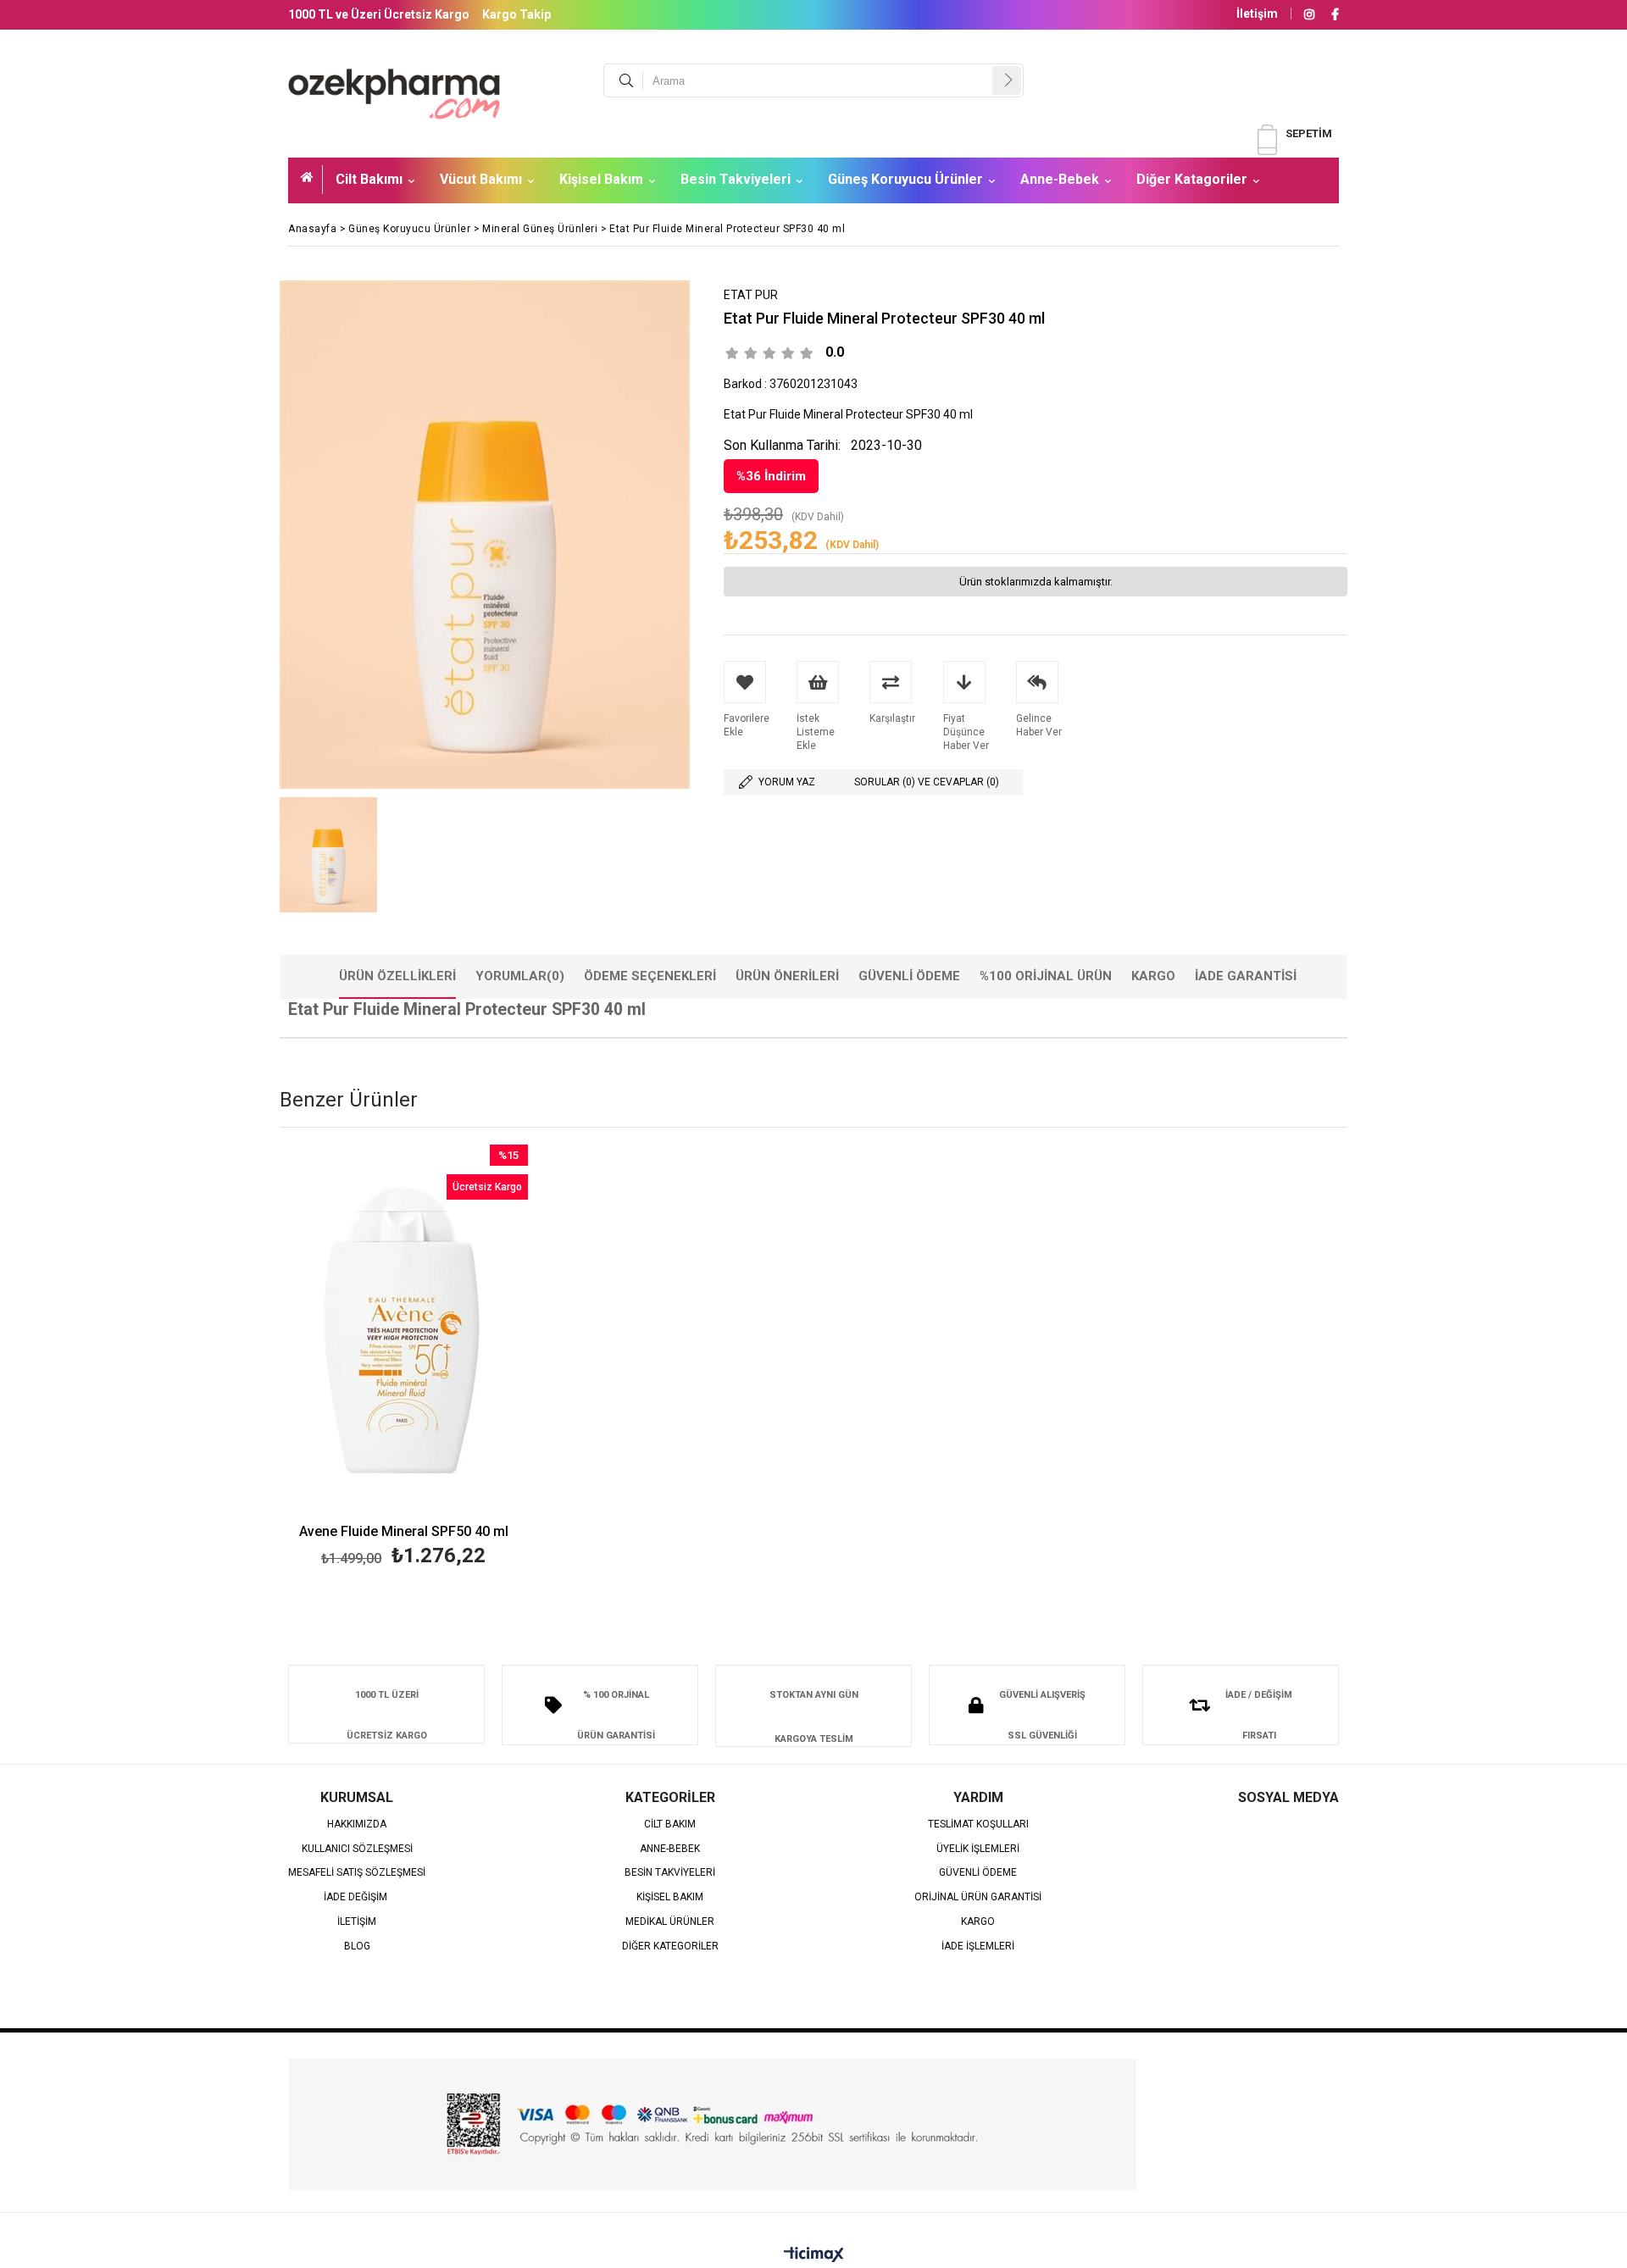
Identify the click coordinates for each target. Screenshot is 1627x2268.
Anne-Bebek (1060, 179)
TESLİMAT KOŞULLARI (978, 1824)
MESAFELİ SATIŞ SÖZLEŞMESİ (357, 1873)
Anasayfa (312, 180)
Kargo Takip (516, 14)
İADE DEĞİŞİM (357, 1897)
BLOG (357, 1946)
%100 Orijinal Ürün (1046, 976)
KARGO (978, 1922)
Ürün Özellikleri (397, 976)
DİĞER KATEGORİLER (670, 1946)
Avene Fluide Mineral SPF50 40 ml (404, 1532)
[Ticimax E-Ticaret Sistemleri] (814, 2255)
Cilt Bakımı (369, 179)
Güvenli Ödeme (909, 976)
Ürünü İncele (463, 1359)
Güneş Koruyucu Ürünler (905, 179)
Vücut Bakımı (481, 179)
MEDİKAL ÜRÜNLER (670, 1922)
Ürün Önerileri (787, 976)
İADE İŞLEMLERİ (978, 1946)
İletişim (1257, 14)
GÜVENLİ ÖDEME (978, 1873)
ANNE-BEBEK (670, 1849)
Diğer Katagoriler (1192, 179)
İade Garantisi (1246, 976)
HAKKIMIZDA (357, 1824)
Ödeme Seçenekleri (650, 976)
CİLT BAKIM (670, 1824)
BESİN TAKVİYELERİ (670, 1873)
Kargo (1153, 976)
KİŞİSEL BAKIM (670, 1897)
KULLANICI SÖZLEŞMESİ (357, 1849)
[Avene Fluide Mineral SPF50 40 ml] (404, 1331)
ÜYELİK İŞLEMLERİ (978, 1849)
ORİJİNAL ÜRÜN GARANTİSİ (978, 1897)
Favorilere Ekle (404, 1359)
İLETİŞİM (357, 1922)
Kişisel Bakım (601, 179)
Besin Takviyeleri (736, 179)
